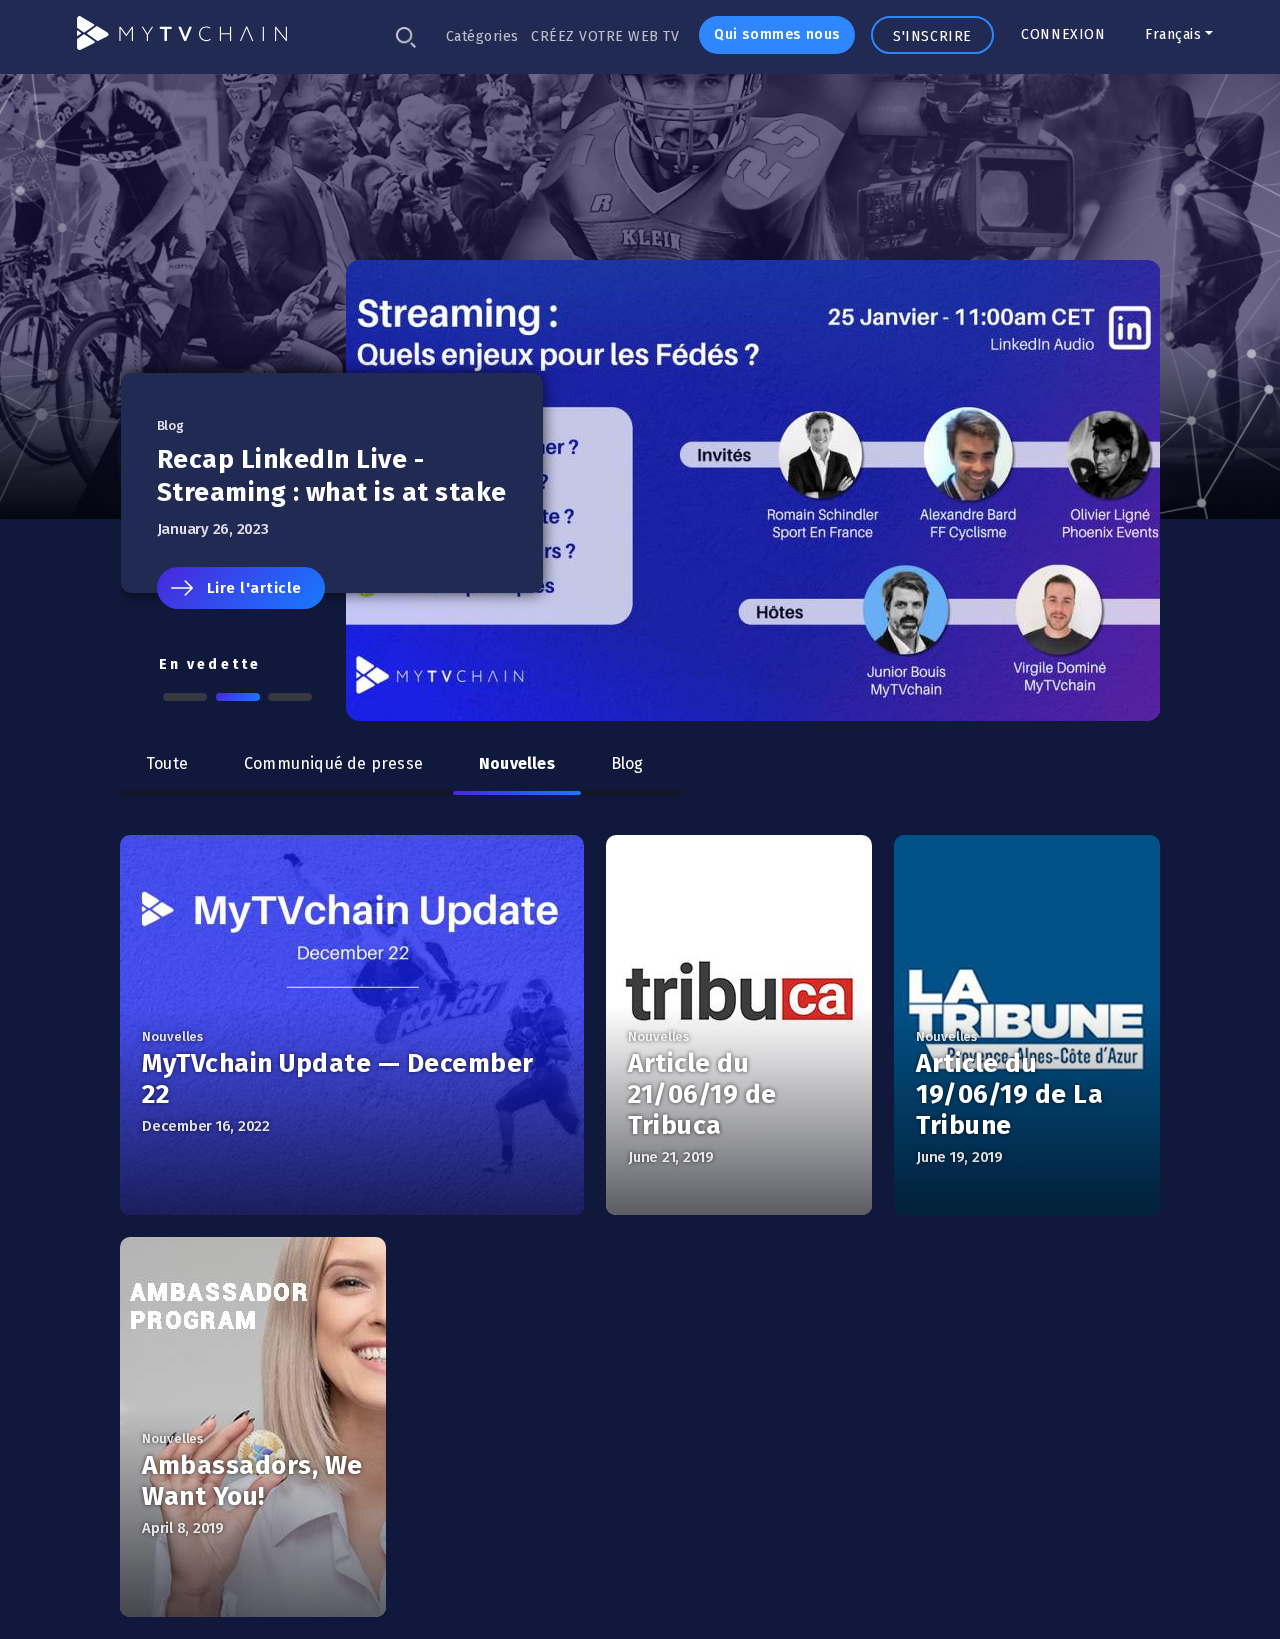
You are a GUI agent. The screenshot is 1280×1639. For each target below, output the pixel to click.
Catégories (482, 36)
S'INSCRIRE (932, 36)
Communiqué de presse (333, 763)
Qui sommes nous (777, 34)
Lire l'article (254, 588)
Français (1173, 34)
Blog (627, 763)
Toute (167, 763)
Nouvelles (517, 763)
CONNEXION (1063, 34)
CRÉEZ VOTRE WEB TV (605, 36)
